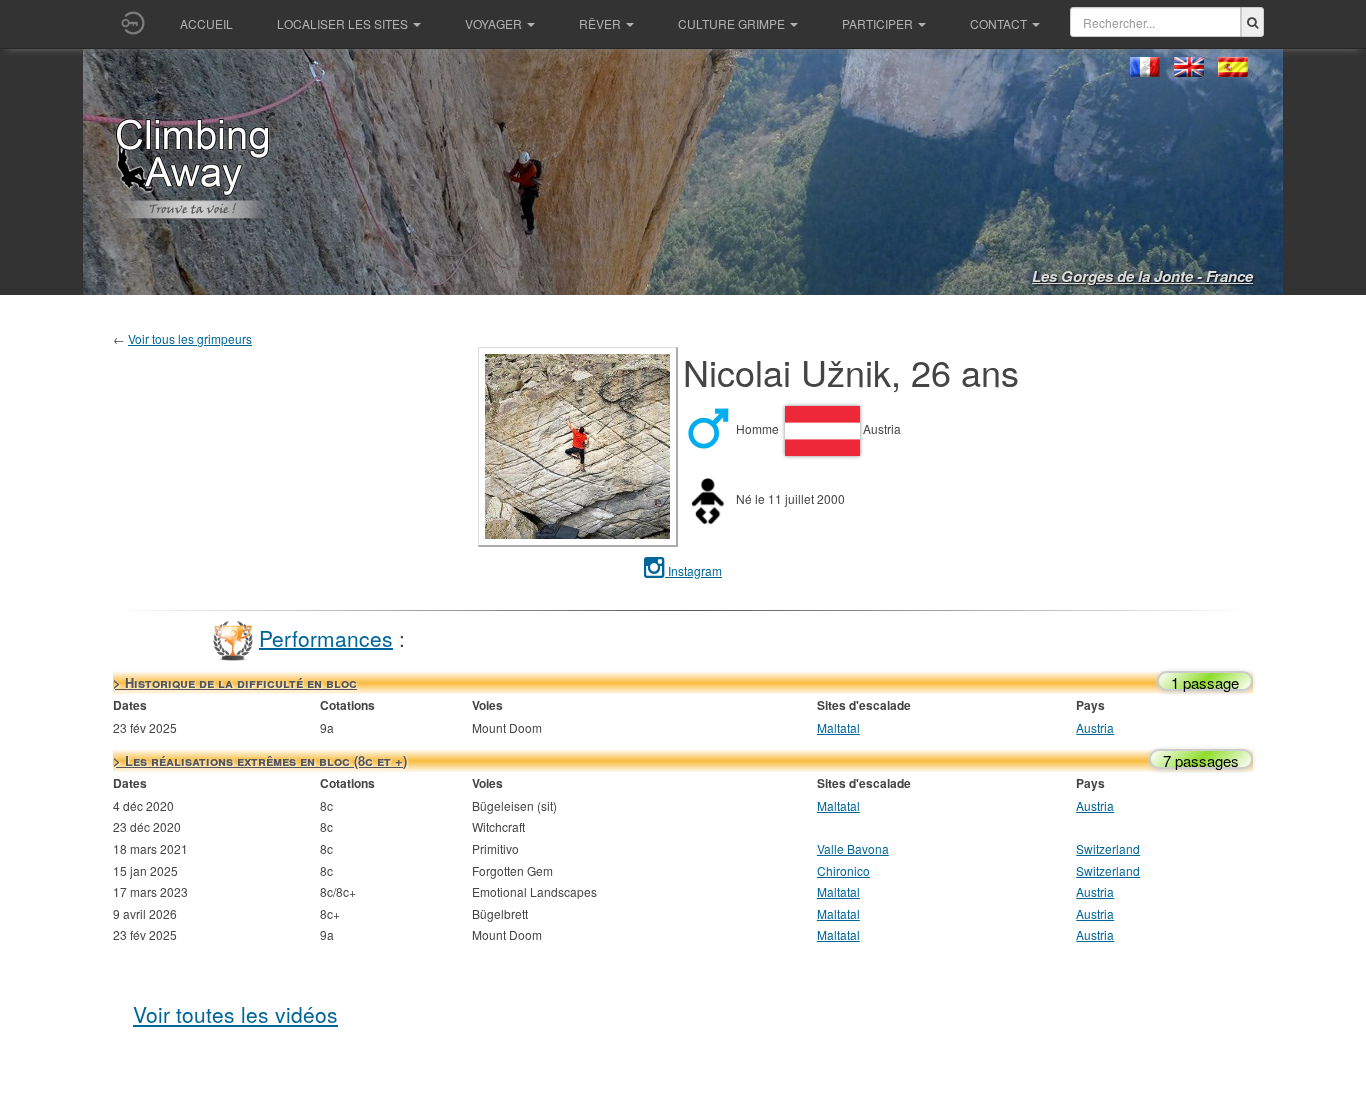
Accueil (206, 23)
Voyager (493, 23)
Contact (998, 23)
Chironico (843, 870)
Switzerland (1108, 848)
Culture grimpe (731, 23)
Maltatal (838, 727)
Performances (326, 637)
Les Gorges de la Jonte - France (1142, 276)
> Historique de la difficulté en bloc (235, 682)
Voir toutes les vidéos (235, 1014)
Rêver (600, 23)
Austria (1095, 727)
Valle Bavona (853, 848)
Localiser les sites (342, 23)
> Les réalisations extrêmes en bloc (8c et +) (260, 760)
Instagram (693, 570)
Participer (877, 23)
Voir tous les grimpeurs (190, 338)
